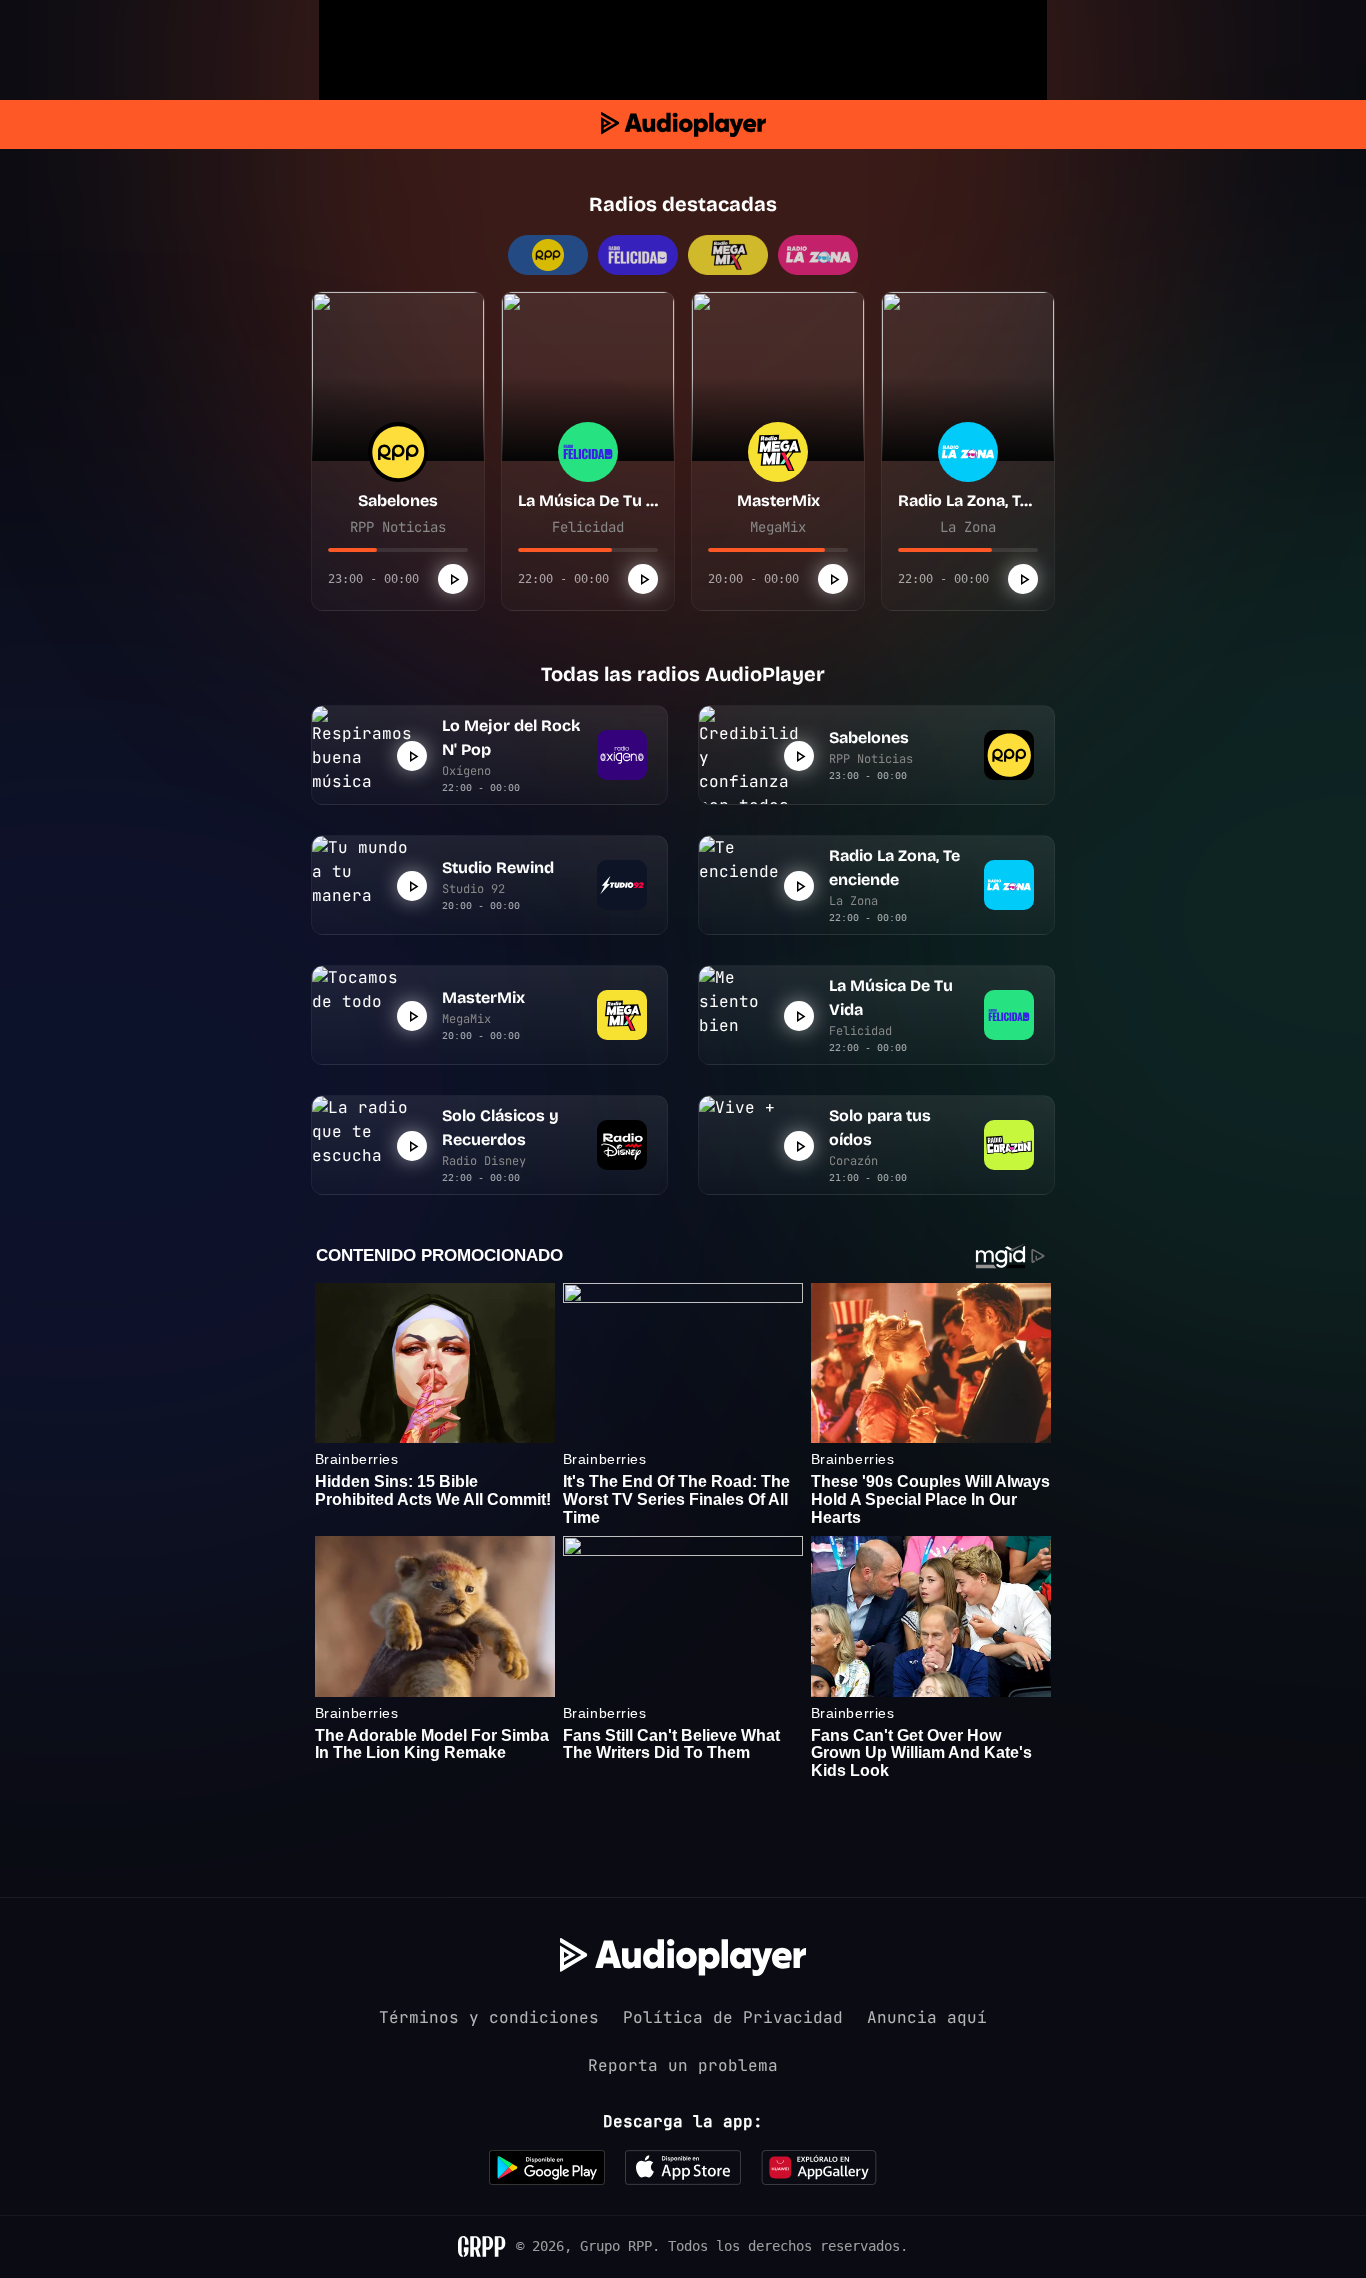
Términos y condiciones (489, 2017)
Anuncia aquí (927, 2017)
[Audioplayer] (683, 124)
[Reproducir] (453, 579)
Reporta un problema (683, 2065)
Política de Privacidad (733, 2017)
